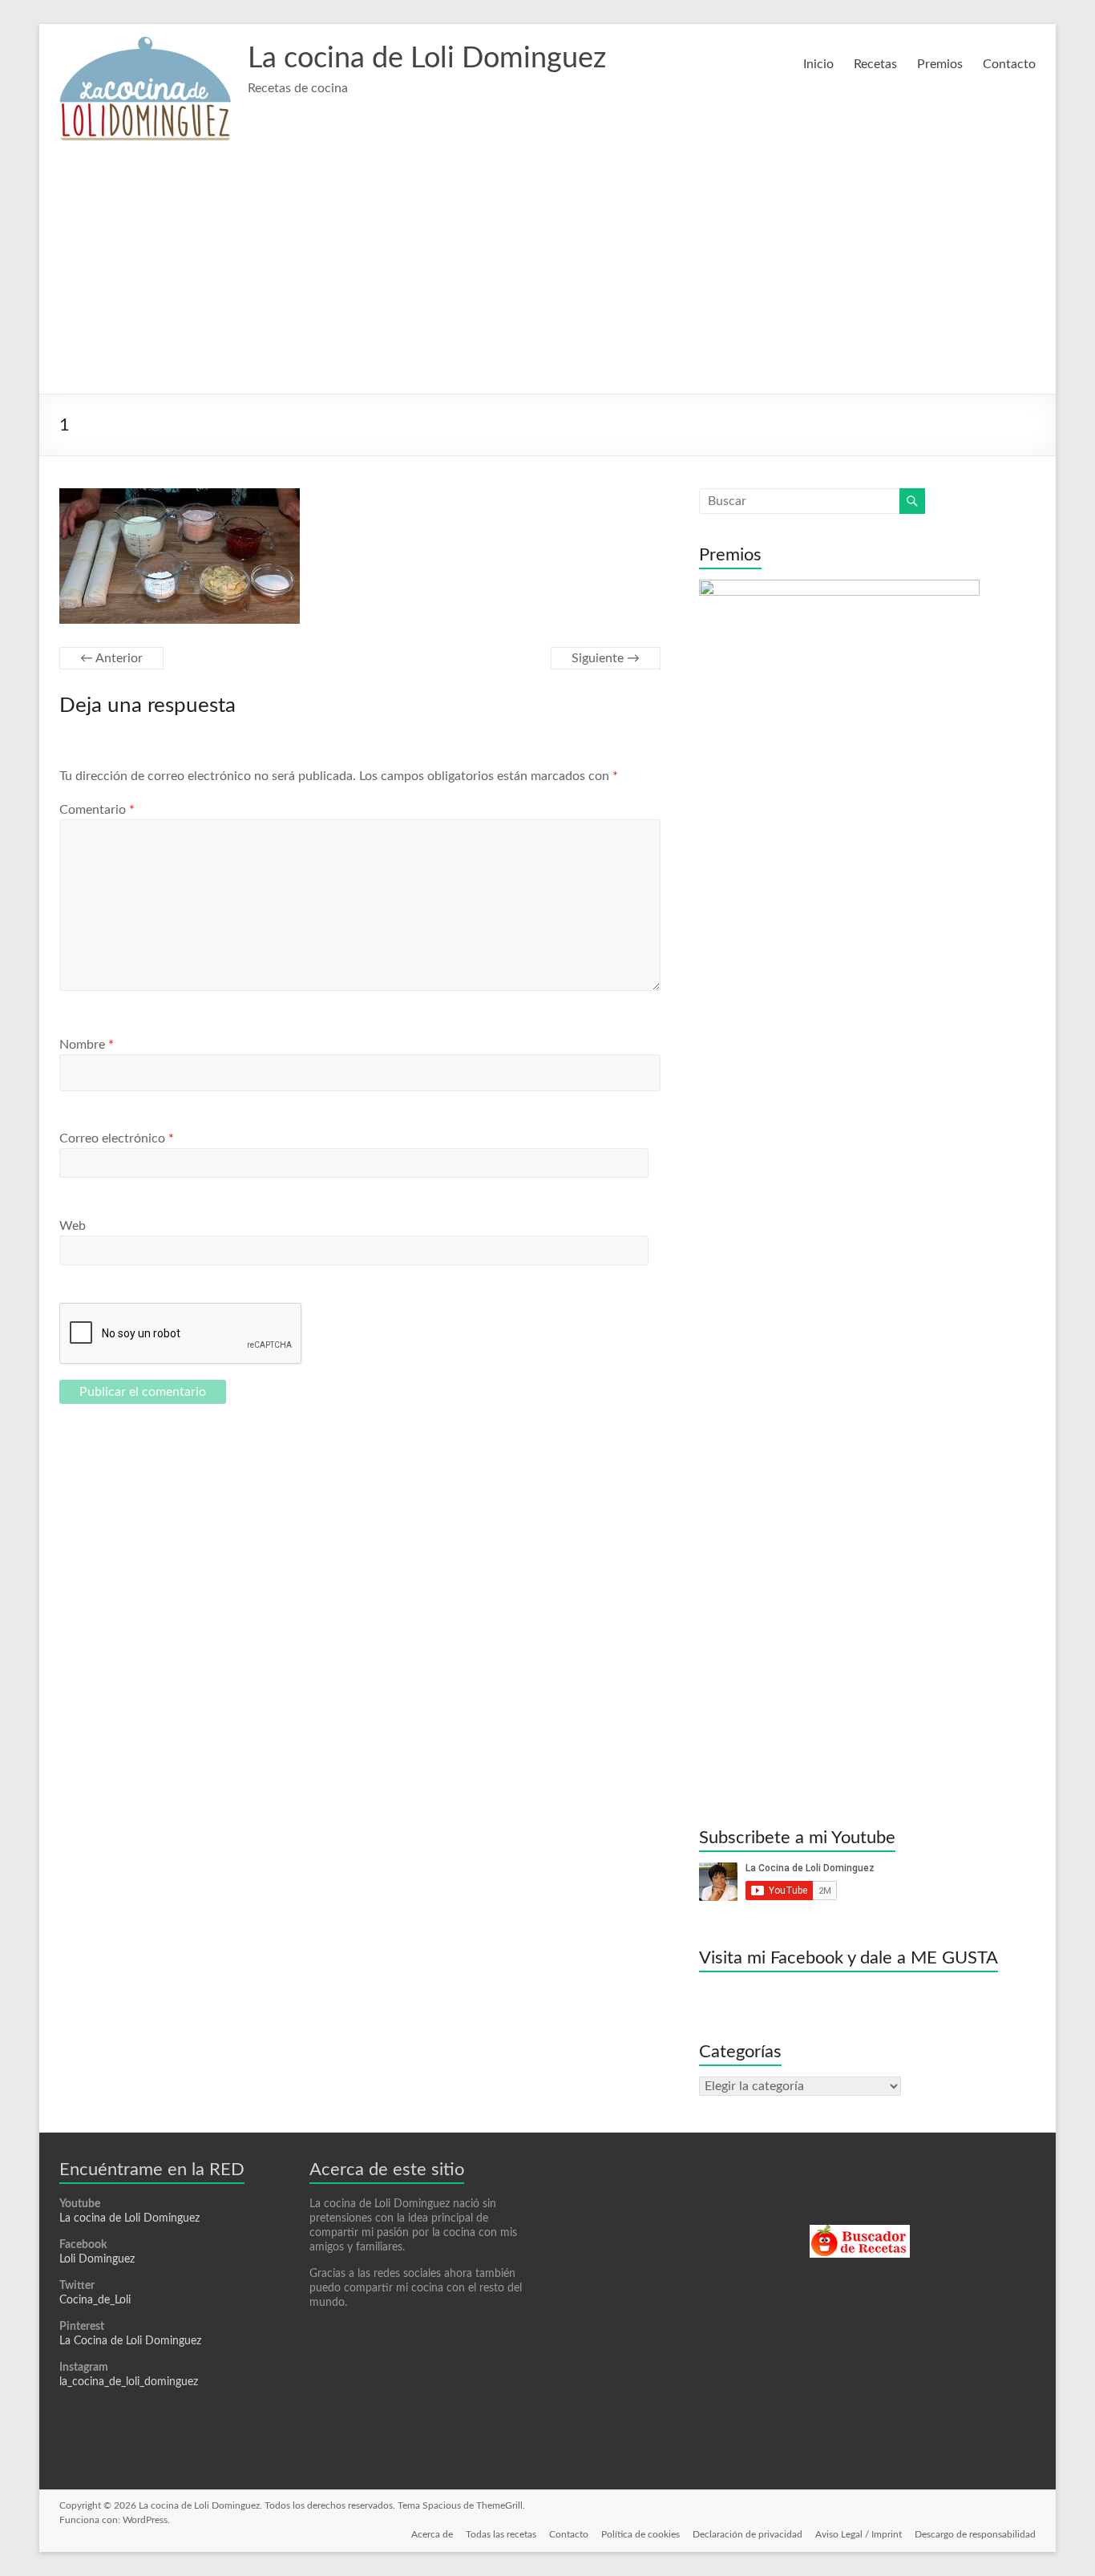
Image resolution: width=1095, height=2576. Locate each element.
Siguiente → (606, 658)
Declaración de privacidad (748, 2534)
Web (73, 1226)
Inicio (818, 64)
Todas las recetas (501, 2534)
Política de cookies (640, 2534)
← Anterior (111, 658)
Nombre (87, 1045)
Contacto (1009, 64)
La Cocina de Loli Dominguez (130, 2341)
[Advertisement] (547, 273)
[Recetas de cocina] (860, 2232)
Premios (940, 64)
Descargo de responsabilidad (975, 2534)
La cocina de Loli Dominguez (427, 59)
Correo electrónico (117, 1138)
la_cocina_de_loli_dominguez (129, 2382)
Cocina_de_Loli (95, 2300)
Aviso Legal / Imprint (859, 2534)
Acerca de (432, 2534)
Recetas (875, 64)
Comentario (97, 810)
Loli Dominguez (97, 2259)
